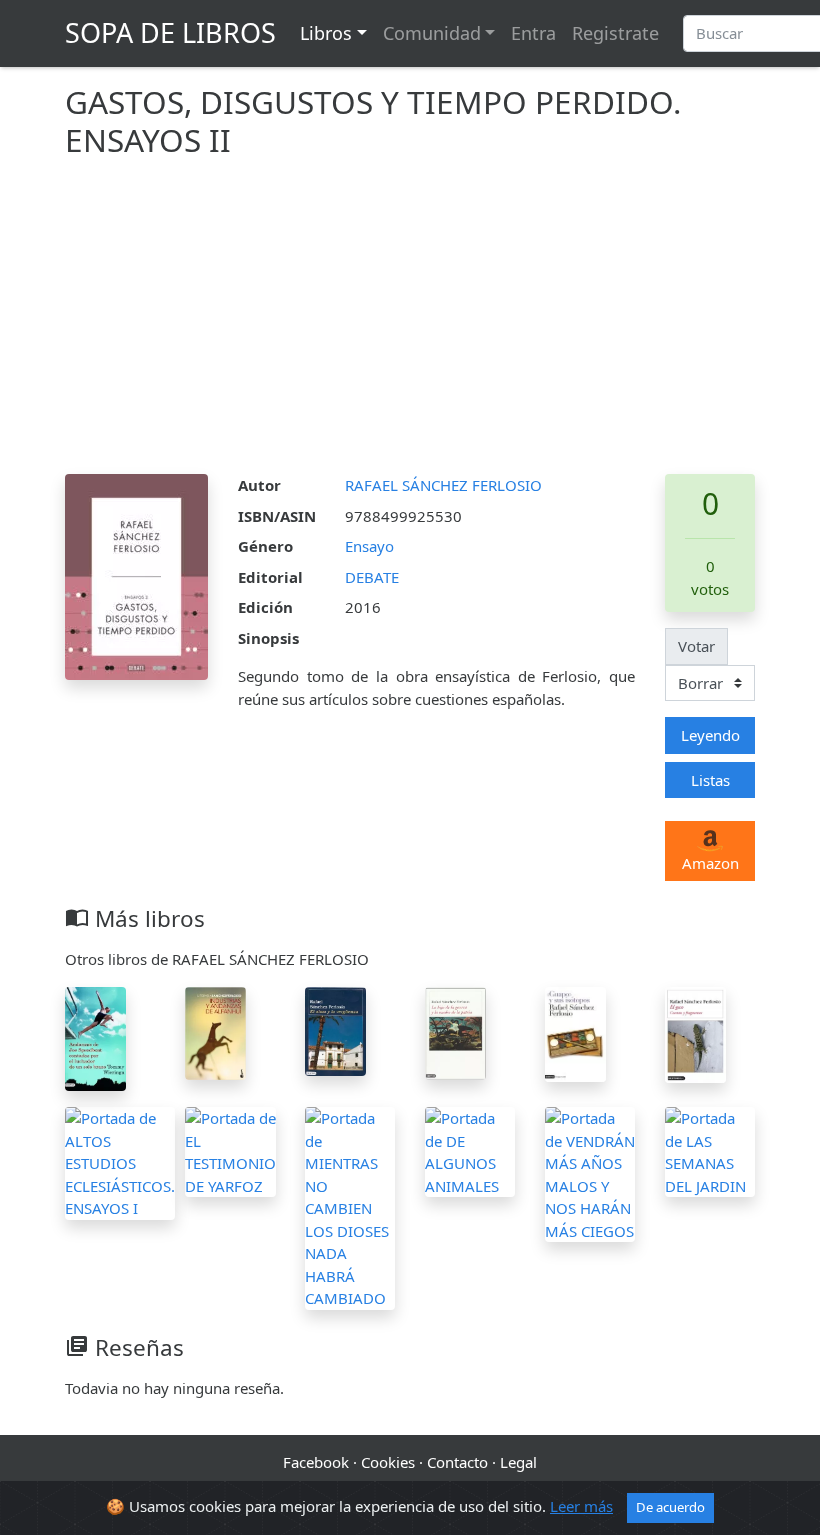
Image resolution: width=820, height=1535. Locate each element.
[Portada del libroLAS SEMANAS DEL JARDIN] (710, 1150)
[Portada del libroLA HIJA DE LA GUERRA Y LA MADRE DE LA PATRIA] (455, 1032)
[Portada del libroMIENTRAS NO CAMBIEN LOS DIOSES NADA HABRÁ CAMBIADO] (350, 1206)
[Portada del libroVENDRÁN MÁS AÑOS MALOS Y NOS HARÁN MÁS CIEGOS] (590, 1173)
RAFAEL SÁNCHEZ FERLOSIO (443, 485)
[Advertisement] (410, 324)
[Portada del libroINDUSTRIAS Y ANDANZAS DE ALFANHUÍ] (215, 1031)
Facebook (316, 1462)
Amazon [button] (710, 863)
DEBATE (372, 577)
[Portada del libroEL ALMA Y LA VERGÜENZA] (335, 1030)
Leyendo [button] (710, 735)
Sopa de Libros (170, 32)
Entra (533, 33)
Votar (696, 646)
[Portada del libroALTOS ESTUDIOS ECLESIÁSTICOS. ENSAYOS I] (120, 1161)
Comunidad (432, 33)
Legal (518, 1462)
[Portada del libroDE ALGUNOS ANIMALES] (470, 1150)
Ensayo (369, 546)
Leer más (581, 1506)
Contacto (457, 1462)
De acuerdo (670, 1507)
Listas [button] (710, 780)
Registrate (615, 33)
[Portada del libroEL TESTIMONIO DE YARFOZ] (230, 1150)
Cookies (388, 1462)
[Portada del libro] (575, 1032)
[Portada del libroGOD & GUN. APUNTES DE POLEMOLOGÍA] (95, 1037)
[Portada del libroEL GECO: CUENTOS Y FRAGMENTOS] (695, 1033)
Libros (326, 33)
